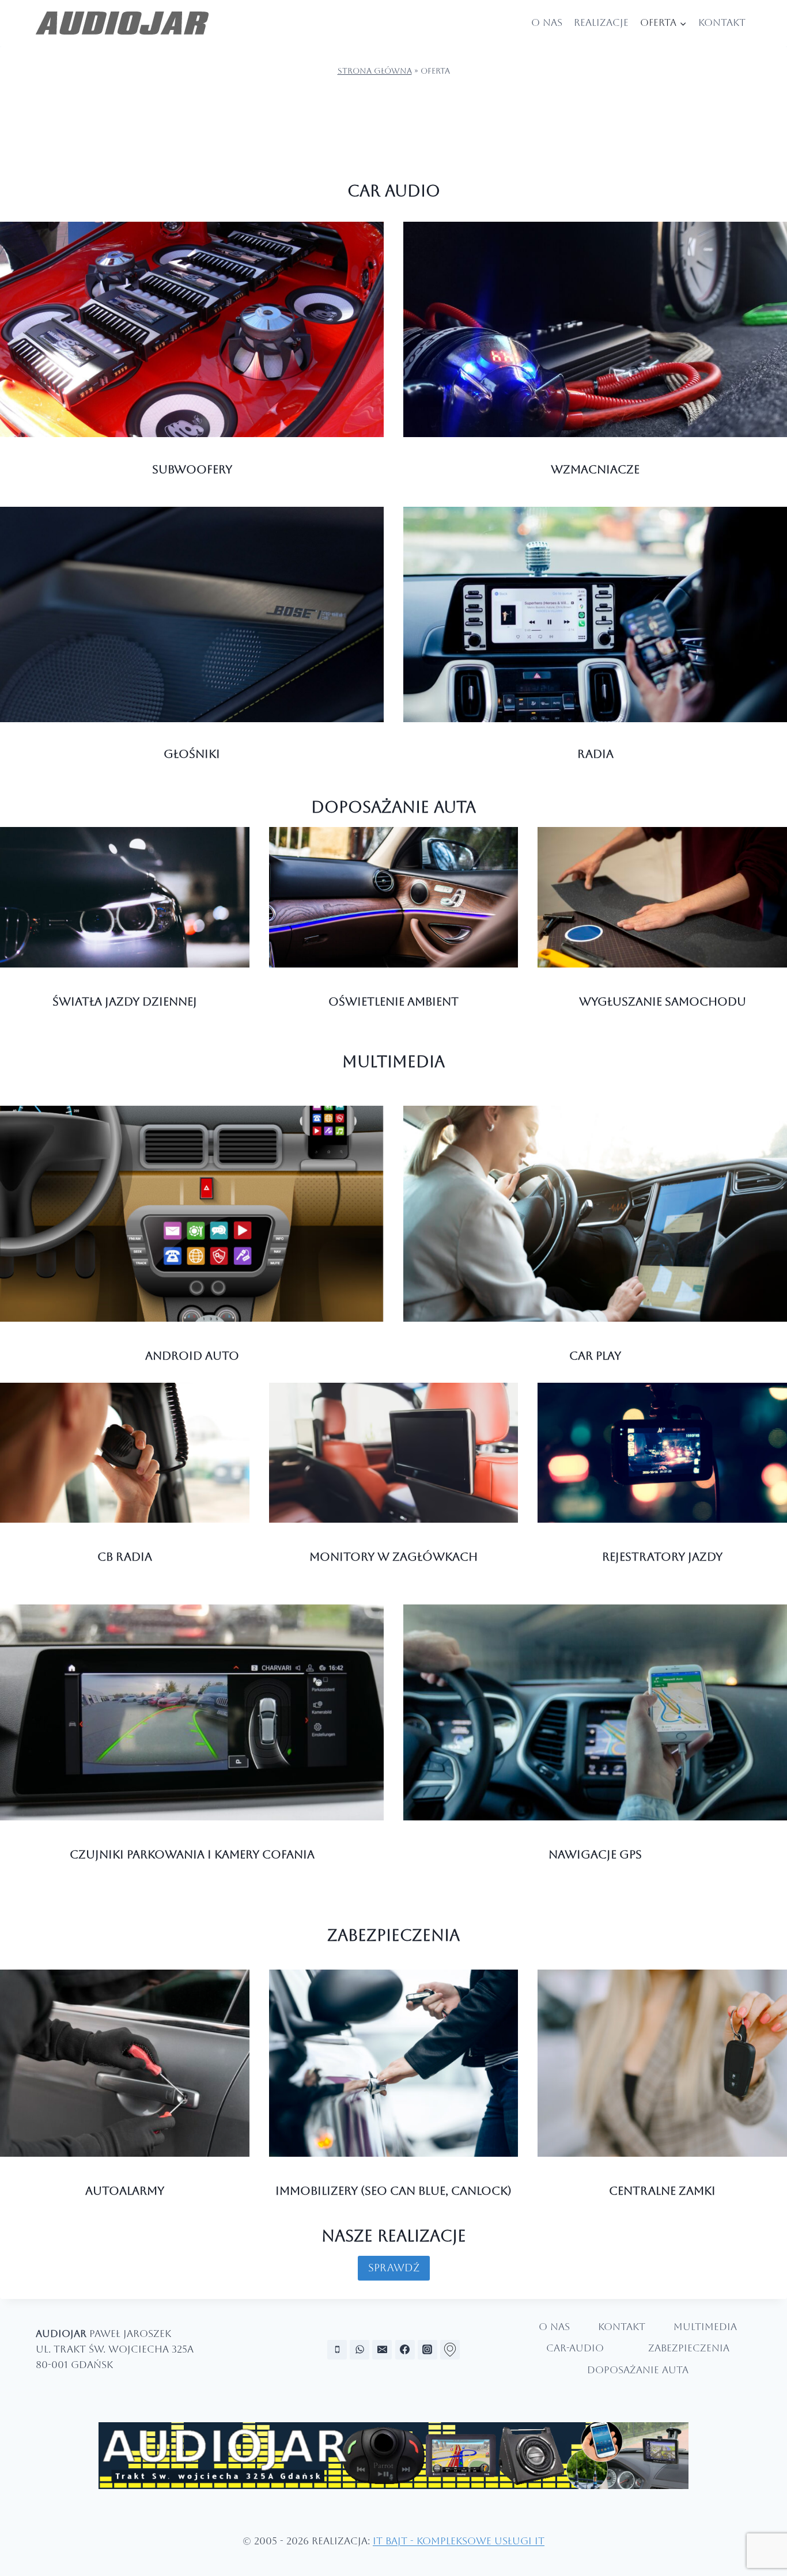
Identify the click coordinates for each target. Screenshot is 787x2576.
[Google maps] (450, 2350)
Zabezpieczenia (393, 1935)
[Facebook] (405, 2350)
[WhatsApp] (360, 2350)
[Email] (382, 2350)
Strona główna (375, 71)
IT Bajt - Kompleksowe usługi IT (459, 2541)
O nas (547, 22)
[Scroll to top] (768, 2534)
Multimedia (393, 1061)
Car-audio (575, 2348)
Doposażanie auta (393, 807)
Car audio (394, 191)
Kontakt (722, 22)
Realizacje (601, 22)
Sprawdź (394, 2268)
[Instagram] (427, 2350)
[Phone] (337, 2350)
